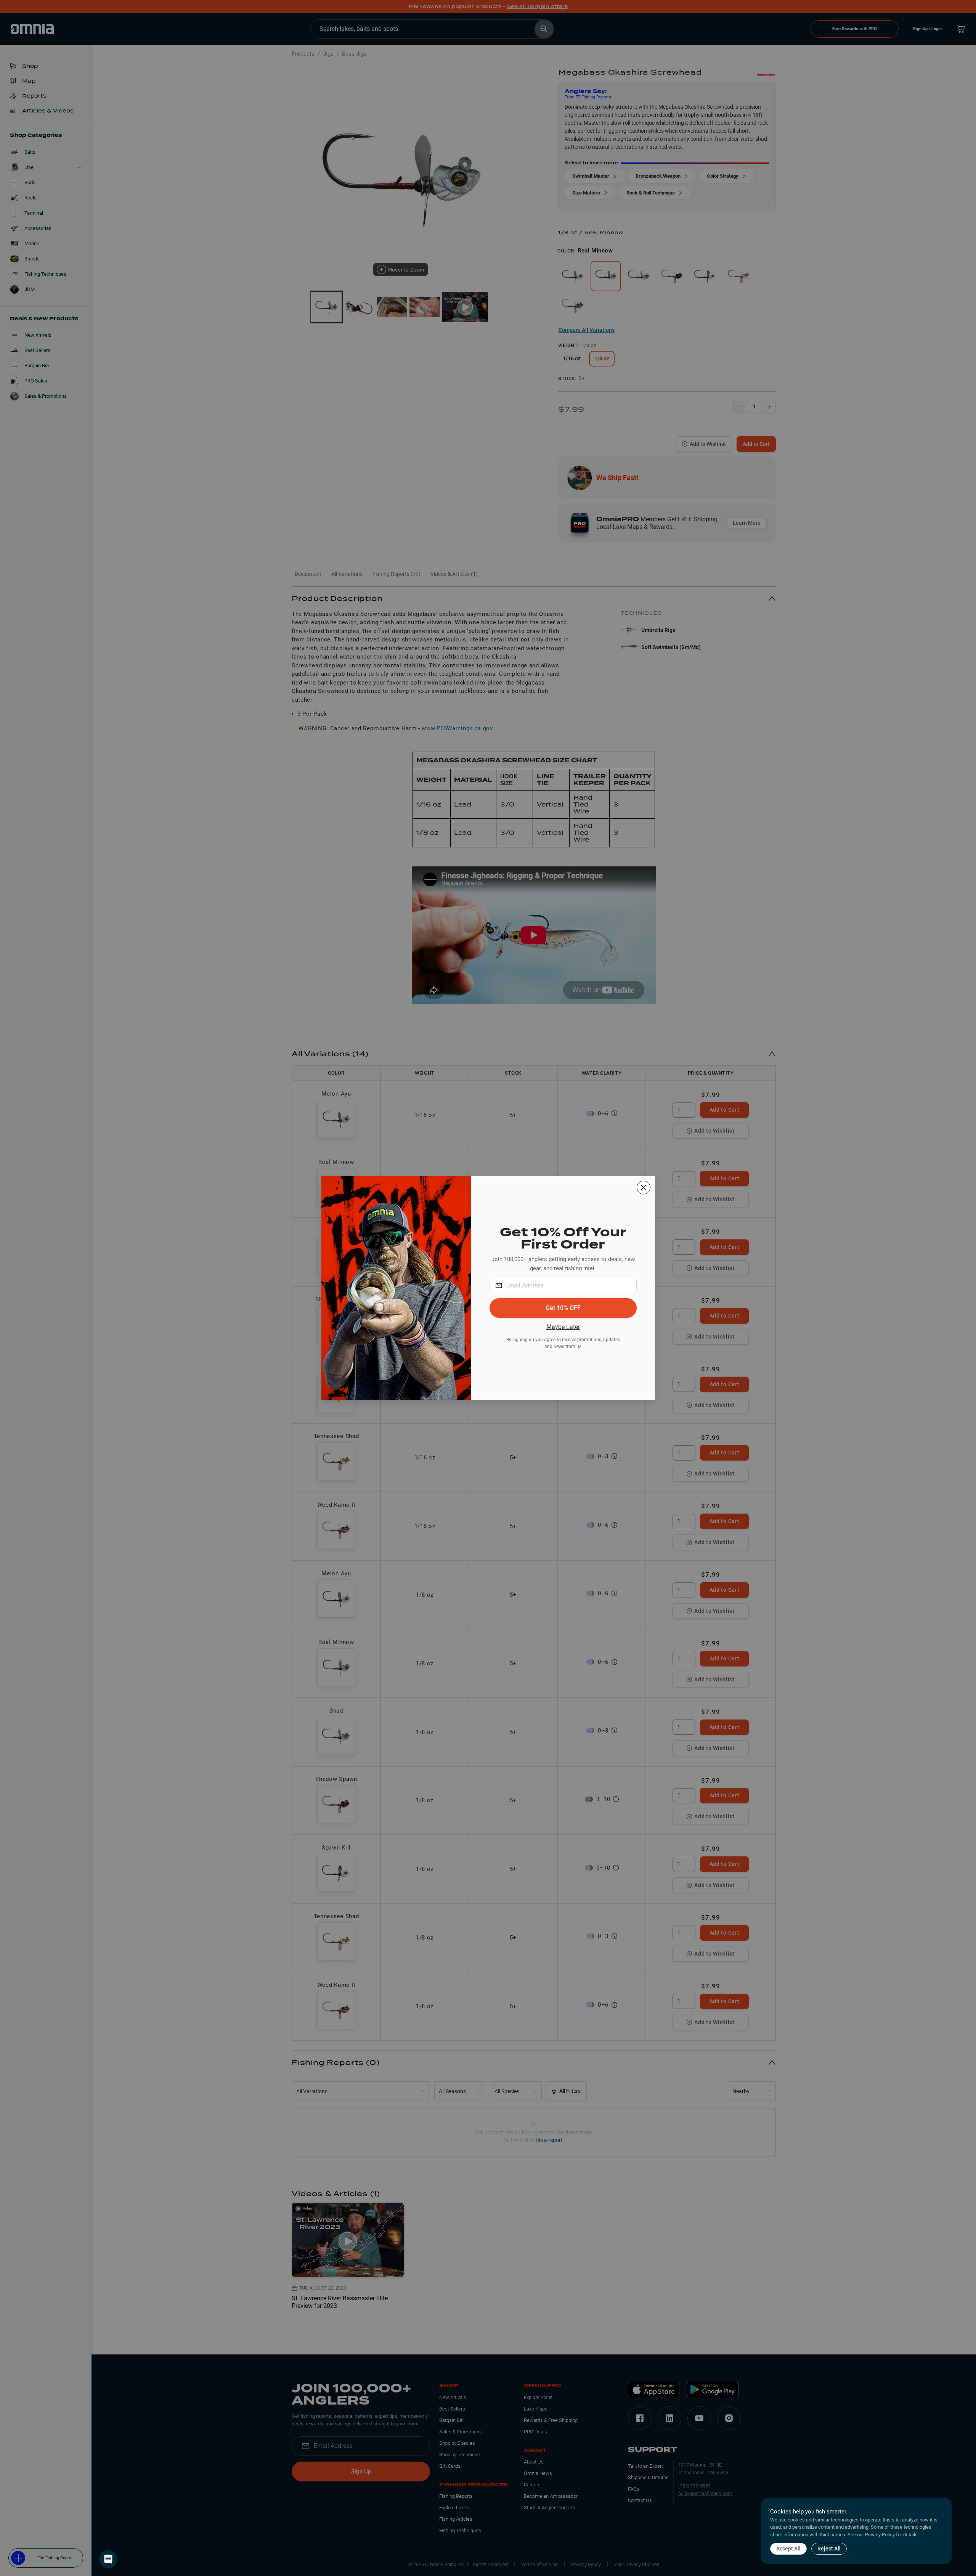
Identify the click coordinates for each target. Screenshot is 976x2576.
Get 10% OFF (563, 1308)
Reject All (829, 2549)
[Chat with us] (108, 2559)
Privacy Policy (880, 2535)
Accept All (788, 2549)
